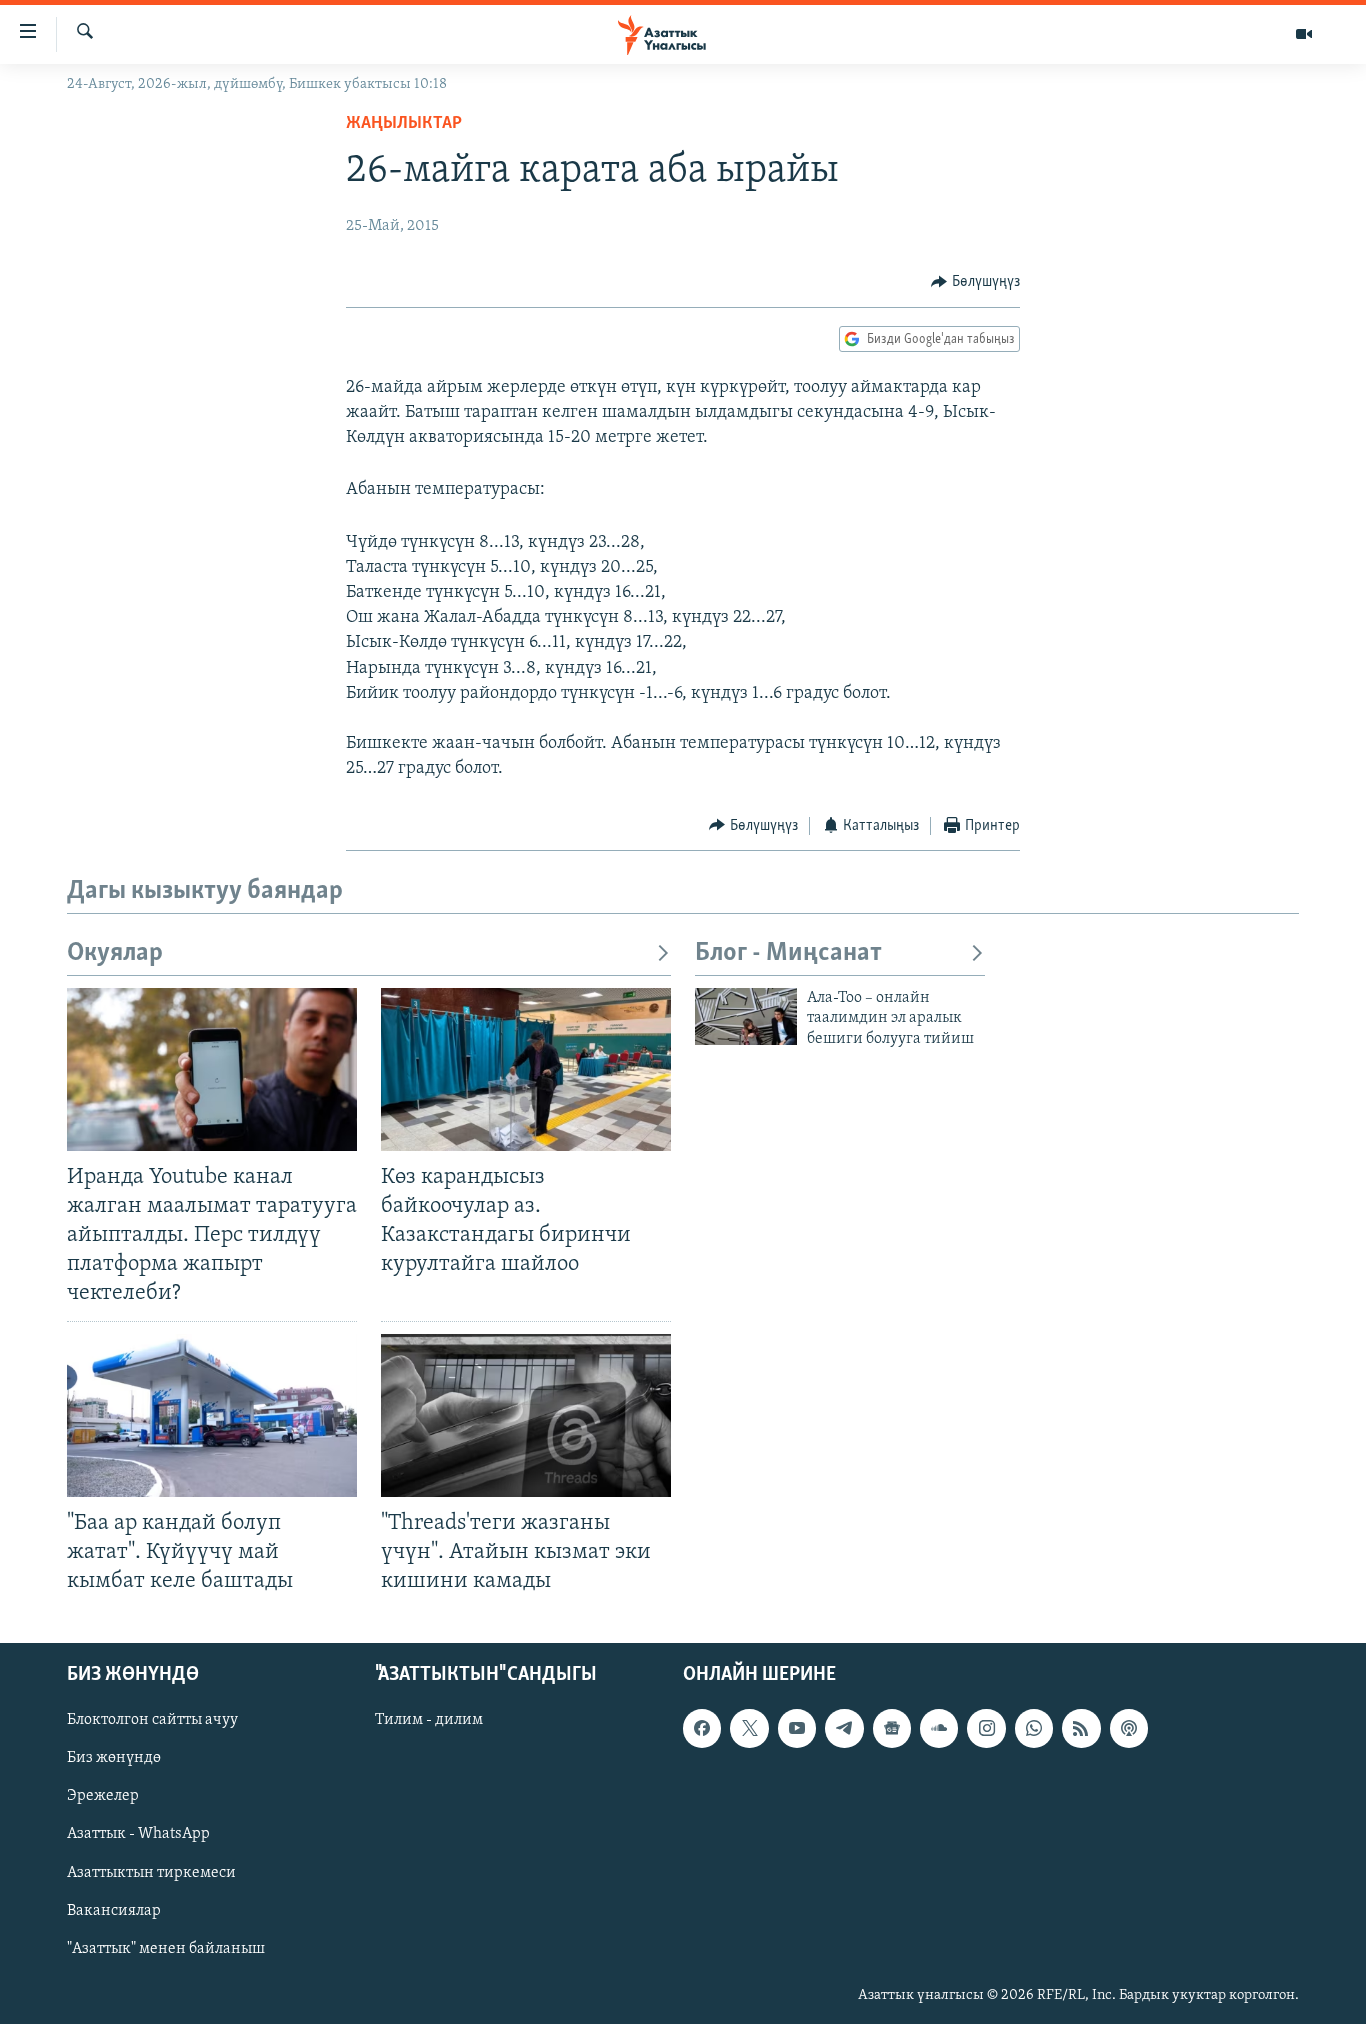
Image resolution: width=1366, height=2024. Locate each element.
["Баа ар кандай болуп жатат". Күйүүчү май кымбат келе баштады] (212, 1415)
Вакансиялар (114, 1911)
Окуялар (115, 953)
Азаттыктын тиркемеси (151, 1873)
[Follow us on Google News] (892, 1728)
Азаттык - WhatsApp (138, 1835)
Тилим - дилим (429, 1720)
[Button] (975, 282)
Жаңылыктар (404, 124)
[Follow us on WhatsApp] (1034, 1728)
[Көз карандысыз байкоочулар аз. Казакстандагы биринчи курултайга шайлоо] (526, 1069)
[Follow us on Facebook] (702, 1728)
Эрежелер (103, 1797)
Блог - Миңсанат (788, 953)
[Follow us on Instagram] (986, 1728)
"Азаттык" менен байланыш (166, 1949)
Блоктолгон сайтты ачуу (152, 1720)
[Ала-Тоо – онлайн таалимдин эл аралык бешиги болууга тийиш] (746, 1016)
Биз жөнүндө (114, 1758)
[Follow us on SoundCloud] (939, 1728)
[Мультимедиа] (1304, 34)
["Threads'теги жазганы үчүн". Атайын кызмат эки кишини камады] (526, 1415)
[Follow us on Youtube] (797, 1728)
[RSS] (1081, 1728)
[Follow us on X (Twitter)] (749, 1728)
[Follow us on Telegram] (844, 1728)
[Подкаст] (1129, 1728)
